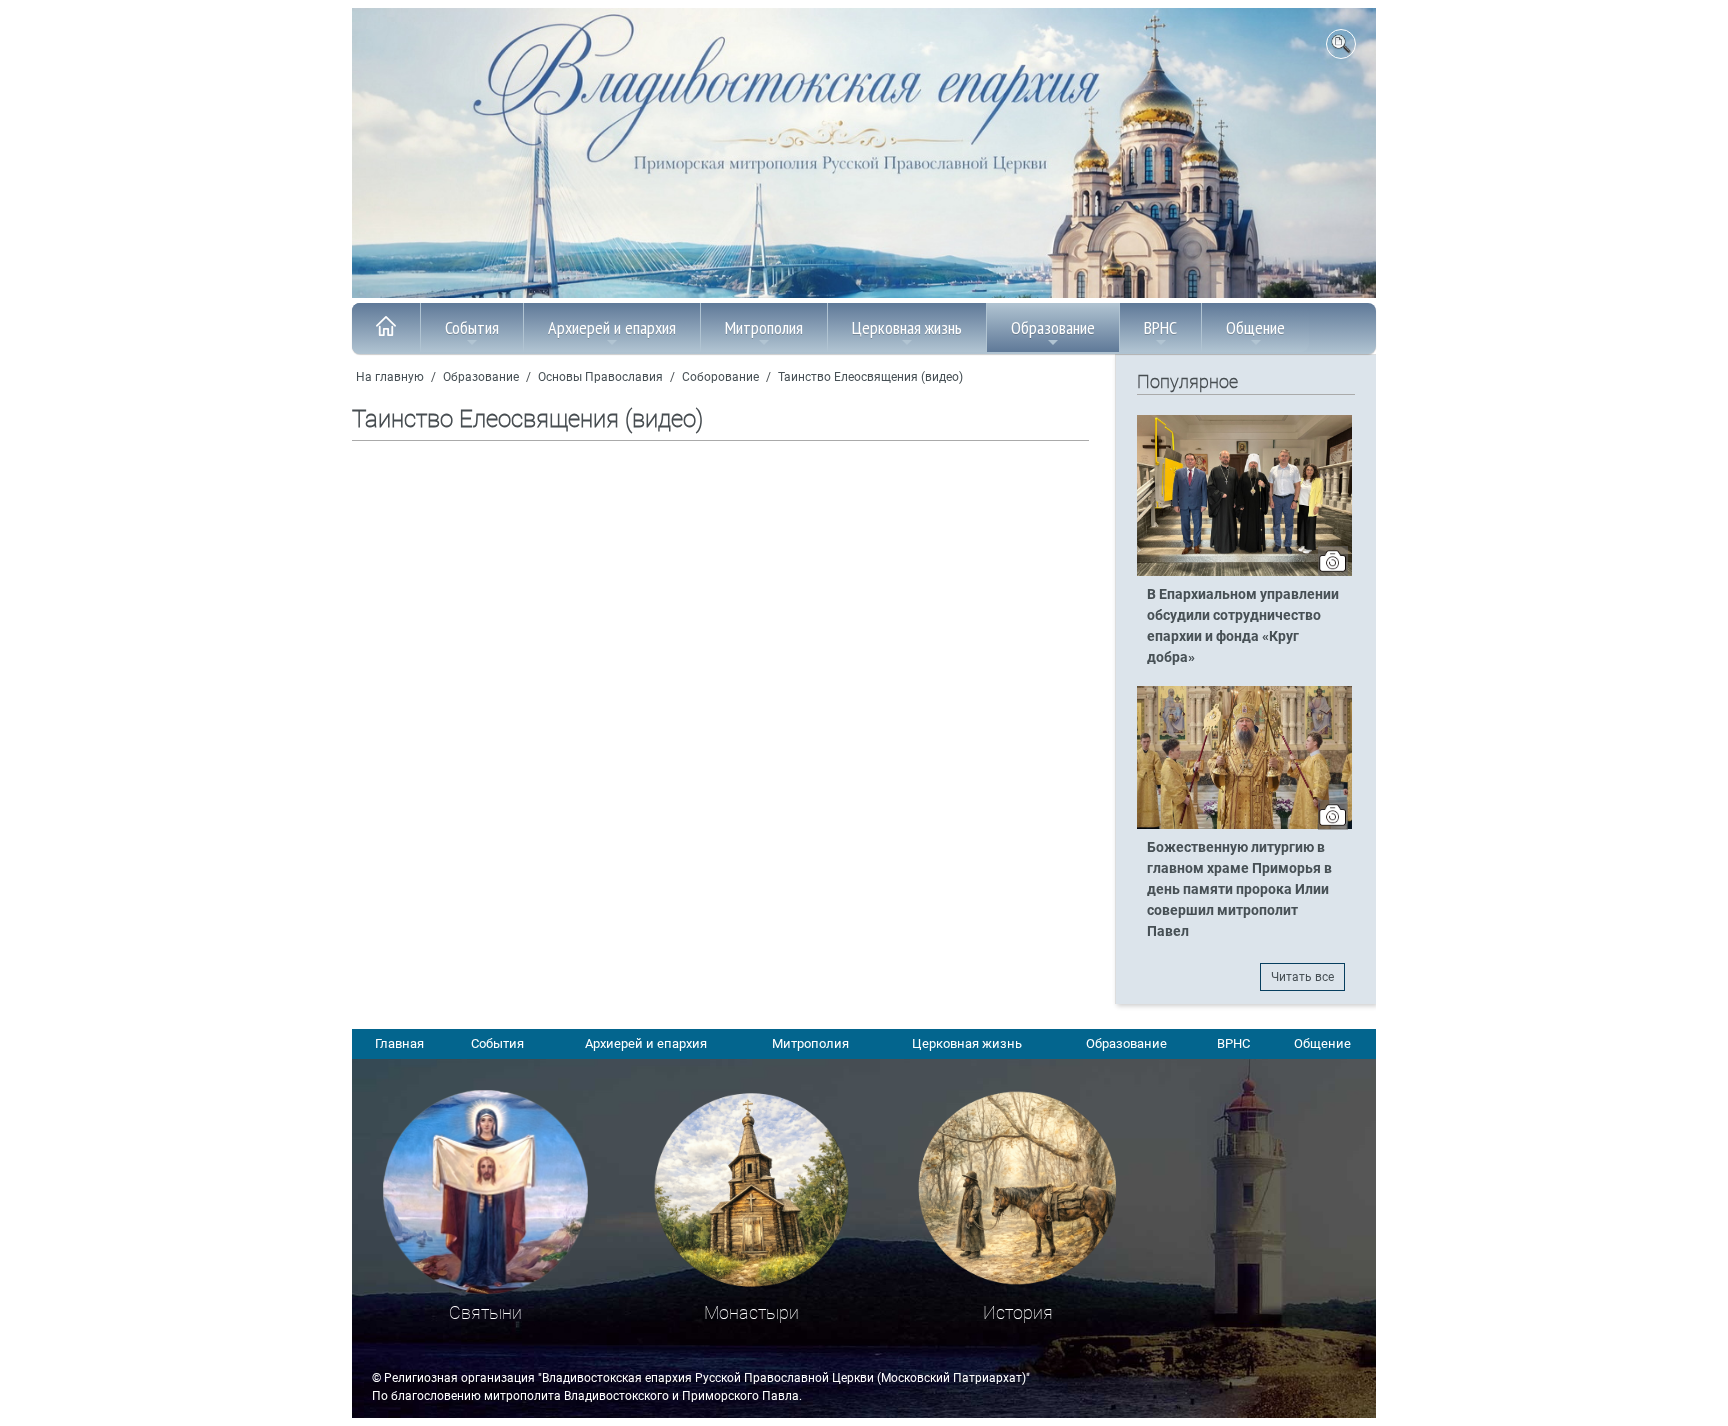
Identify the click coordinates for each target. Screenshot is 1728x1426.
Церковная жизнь (907, 327)
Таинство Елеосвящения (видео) (870, 377)
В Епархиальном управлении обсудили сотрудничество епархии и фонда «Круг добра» (1243, 626)
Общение (1255, 327)
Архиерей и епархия (612, 327)
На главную (390, 377)
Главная (399, 1043)
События (472, 327)
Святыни (485, 1312)
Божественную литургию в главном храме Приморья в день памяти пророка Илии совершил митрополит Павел (1239, 889)
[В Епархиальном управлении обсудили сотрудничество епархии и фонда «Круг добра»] (1244, 572)
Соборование (720, 377)
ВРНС (1160, 327)
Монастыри (751, 1312)
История (1018, 1312)
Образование (1053, 327)
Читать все (1302, 977)
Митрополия (764, 327)
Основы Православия (600, 377)
